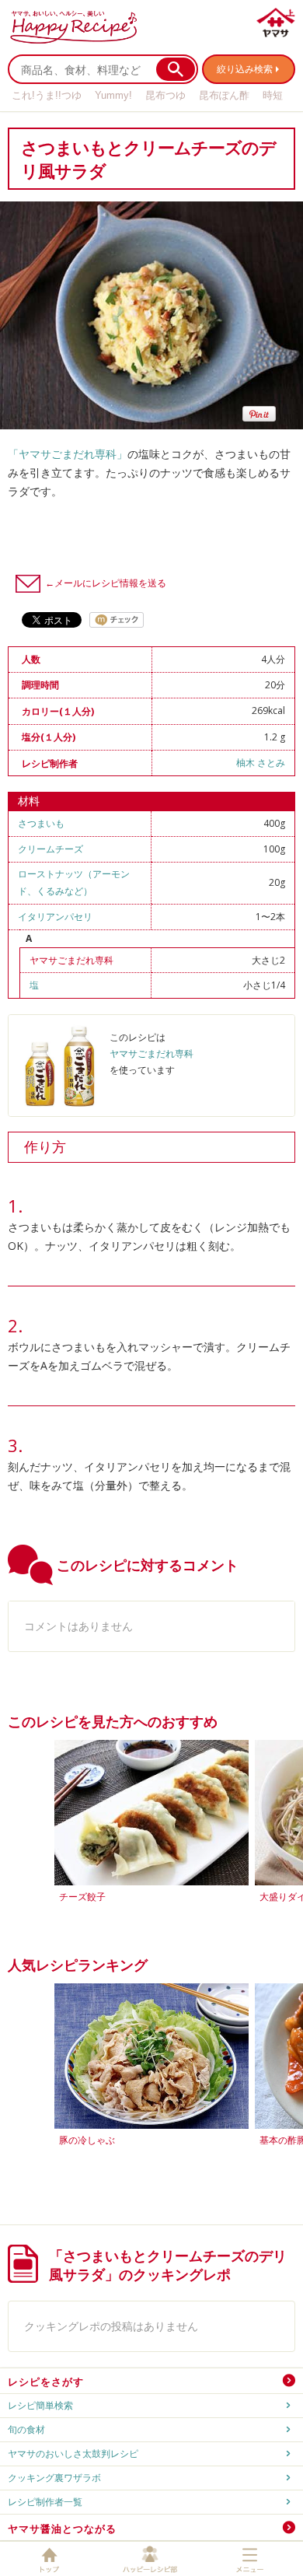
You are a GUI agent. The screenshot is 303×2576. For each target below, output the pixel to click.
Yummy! (113, 95)
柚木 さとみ (261, 763)
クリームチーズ (50, 849)
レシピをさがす (46, 2382)
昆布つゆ (165, 95)
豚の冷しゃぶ (87, 2140)
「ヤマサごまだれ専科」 (68, 454)
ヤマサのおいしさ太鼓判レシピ (73, 2453)
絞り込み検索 (245, 69)
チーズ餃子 (82, 1897)
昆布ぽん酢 (224, 95)
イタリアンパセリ (55, 917)
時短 (273, 95)
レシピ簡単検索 (40, 2405)
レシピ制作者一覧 (45, 2502)
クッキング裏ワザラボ (54, 2478)
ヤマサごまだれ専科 (71, 960)
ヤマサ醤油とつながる (62, 2529)
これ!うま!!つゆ (47, 95)
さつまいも (41, 823)
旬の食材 (26, 2429)
